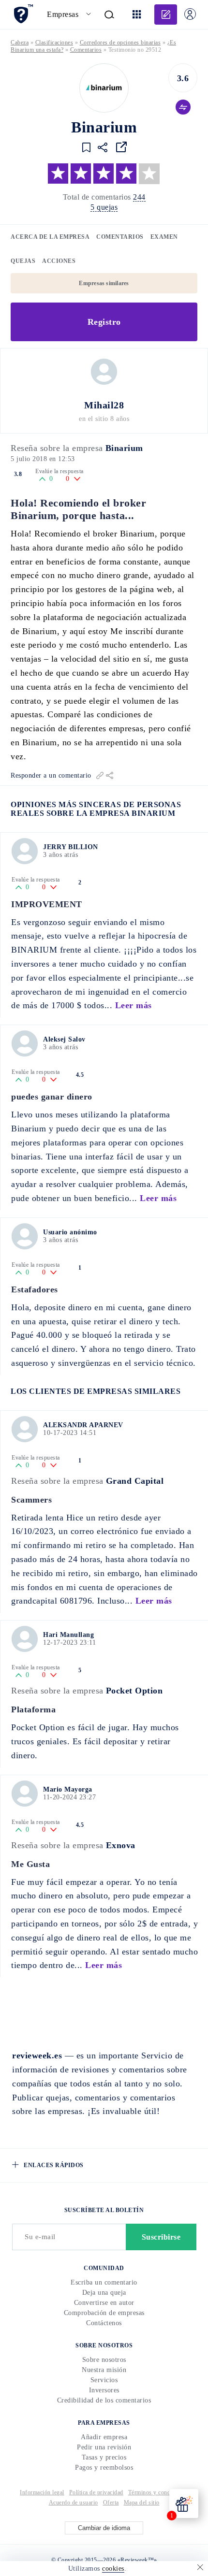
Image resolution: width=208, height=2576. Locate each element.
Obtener (104, 1369)
